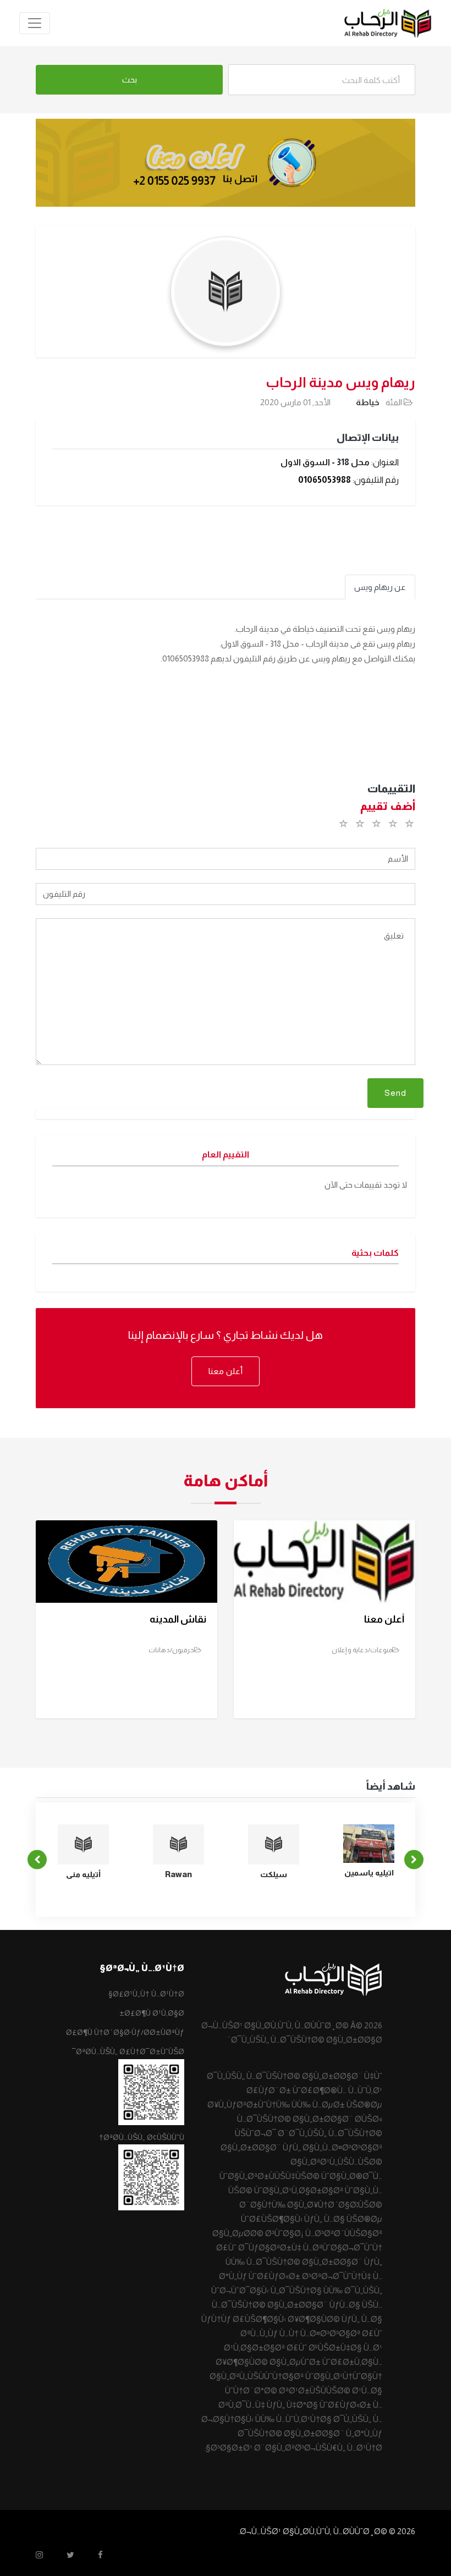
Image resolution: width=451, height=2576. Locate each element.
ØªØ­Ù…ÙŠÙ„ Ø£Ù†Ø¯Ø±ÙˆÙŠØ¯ (128, 2051)
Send (395, 1093)
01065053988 (324, 480)
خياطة (368, 402)
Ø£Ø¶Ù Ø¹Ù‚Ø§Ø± (152, 2013)
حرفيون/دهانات (171, 1650)
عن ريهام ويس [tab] (380, 587)
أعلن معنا (226, 1371)
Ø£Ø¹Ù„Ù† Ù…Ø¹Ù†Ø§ (146, 1994)
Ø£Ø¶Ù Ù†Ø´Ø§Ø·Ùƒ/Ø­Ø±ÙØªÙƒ (125, 2032)
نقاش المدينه (178, 1619)
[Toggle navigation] (35, 23)
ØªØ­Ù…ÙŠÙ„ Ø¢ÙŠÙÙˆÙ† (142, 2137)
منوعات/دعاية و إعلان (362, 1650)
